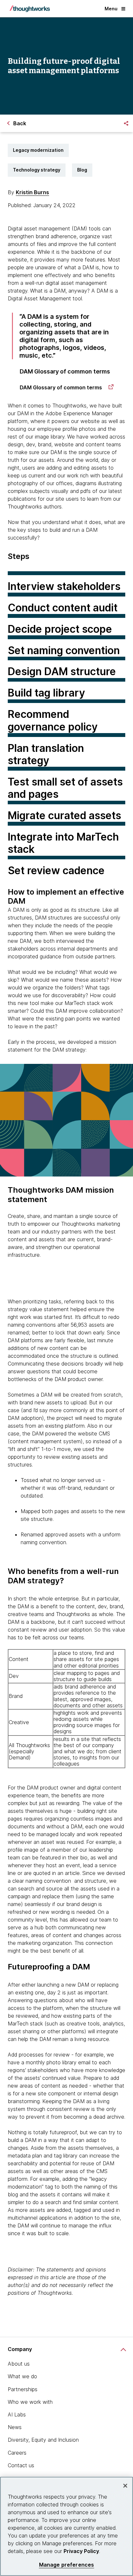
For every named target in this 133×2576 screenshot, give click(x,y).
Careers (17, 2453)
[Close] (125, 2486)
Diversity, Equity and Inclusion (43, 2440)
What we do (22, 2376)
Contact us (21, 2465)
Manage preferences (67, 2565)
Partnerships (23, 2389)
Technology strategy (37, 170)
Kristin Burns (32, 192)
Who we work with (30, 2402)
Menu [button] (111, 9)
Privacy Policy (81, 2551)
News (15, 2427)
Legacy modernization (38, 150)
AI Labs (17, 2414)
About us (19, 2364)
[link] (67, 387)
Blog (82, 170)
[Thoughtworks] (30, 9)
